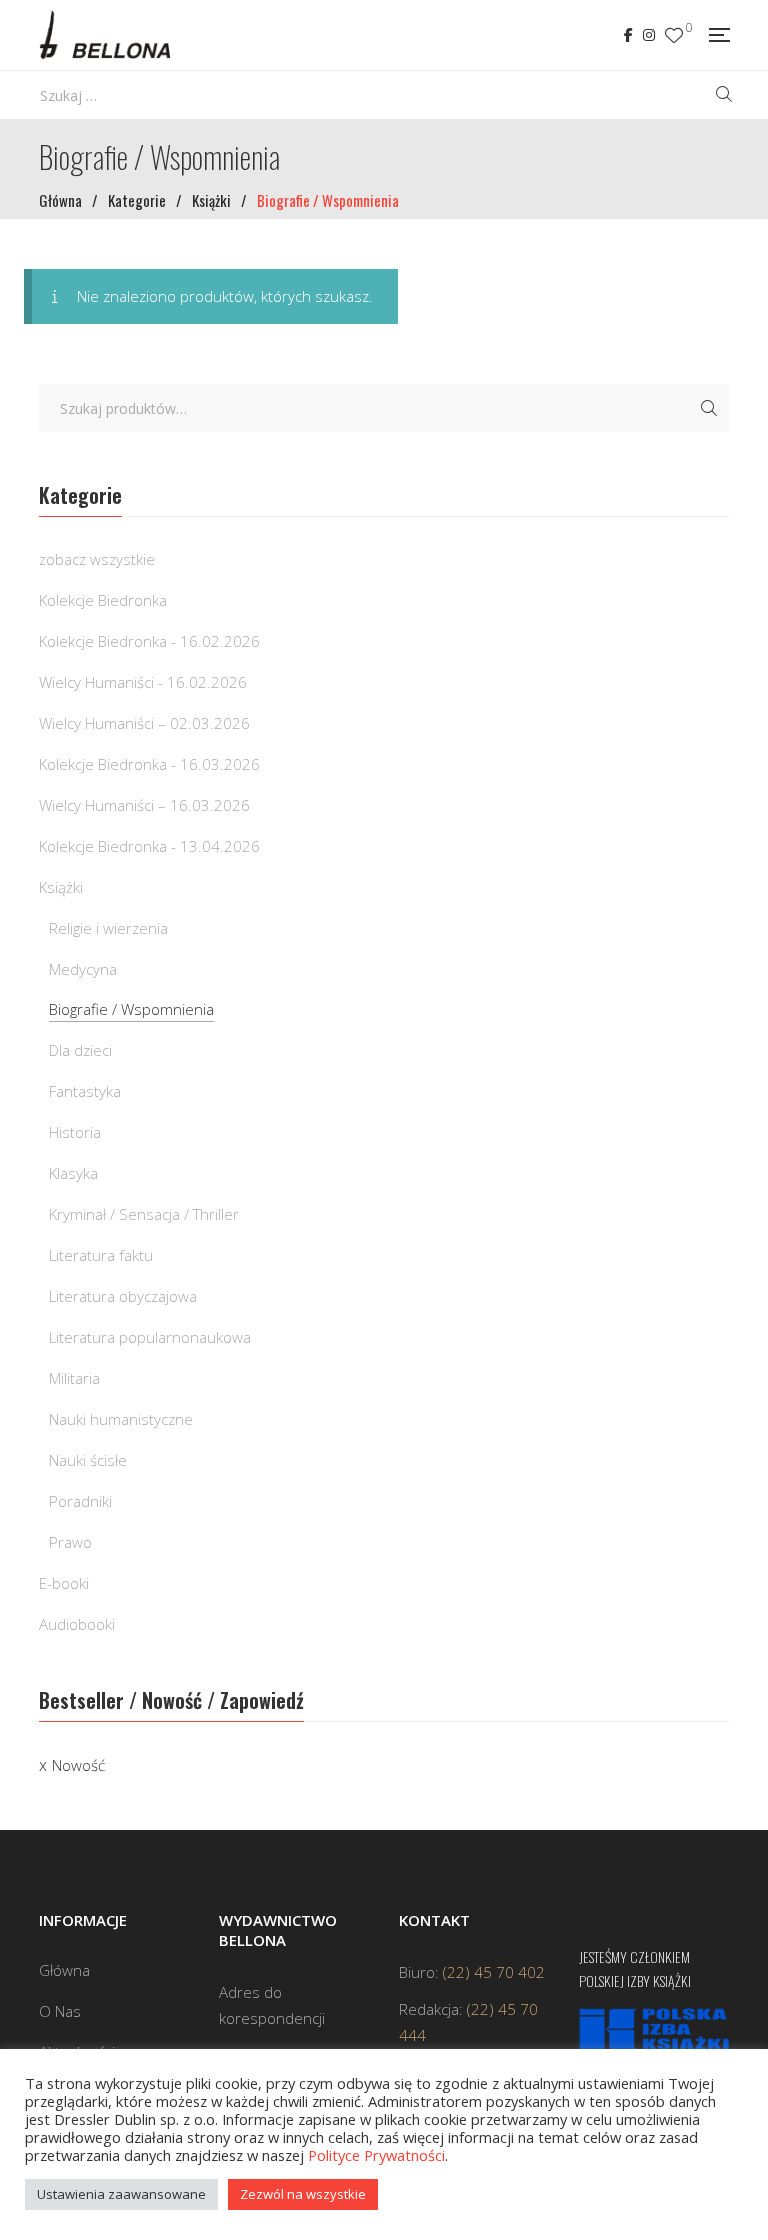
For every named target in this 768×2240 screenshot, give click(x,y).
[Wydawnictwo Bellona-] (104, 35)
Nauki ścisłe (88, 1460)
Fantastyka (85, 1091)
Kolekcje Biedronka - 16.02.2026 (149, 641)
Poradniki (80, 1501)
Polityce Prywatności (376, 2155)
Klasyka (73, 1173)
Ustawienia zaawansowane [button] (121, 2194)
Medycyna (83, 969)
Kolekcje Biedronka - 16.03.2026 (149, 764)
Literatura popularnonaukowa (150, 1337)
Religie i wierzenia (108, 928)
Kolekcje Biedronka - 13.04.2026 (149, 846)
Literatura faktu (101, 1255)
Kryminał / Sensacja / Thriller (144, 1214)
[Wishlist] (674, 35)
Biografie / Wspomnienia (131, 1009)
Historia (75, 1132)
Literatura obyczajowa (123, 1296)
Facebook (628, 35)
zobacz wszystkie (97, 559)
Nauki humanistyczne (121, 1419)
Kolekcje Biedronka (103, 600)
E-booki (64, 1583)
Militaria (74, 1378)
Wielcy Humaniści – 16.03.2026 (144, 805)
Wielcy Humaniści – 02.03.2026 (144, 723)
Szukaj (709, 408)
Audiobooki (77, 1624)
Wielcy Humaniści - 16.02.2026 (143, 682)
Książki (61, 887)
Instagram (649, 35)
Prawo (70, 1542)
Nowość (78, 1765)
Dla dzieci (80, 1050)
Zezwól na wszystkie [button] (303, 2194)
